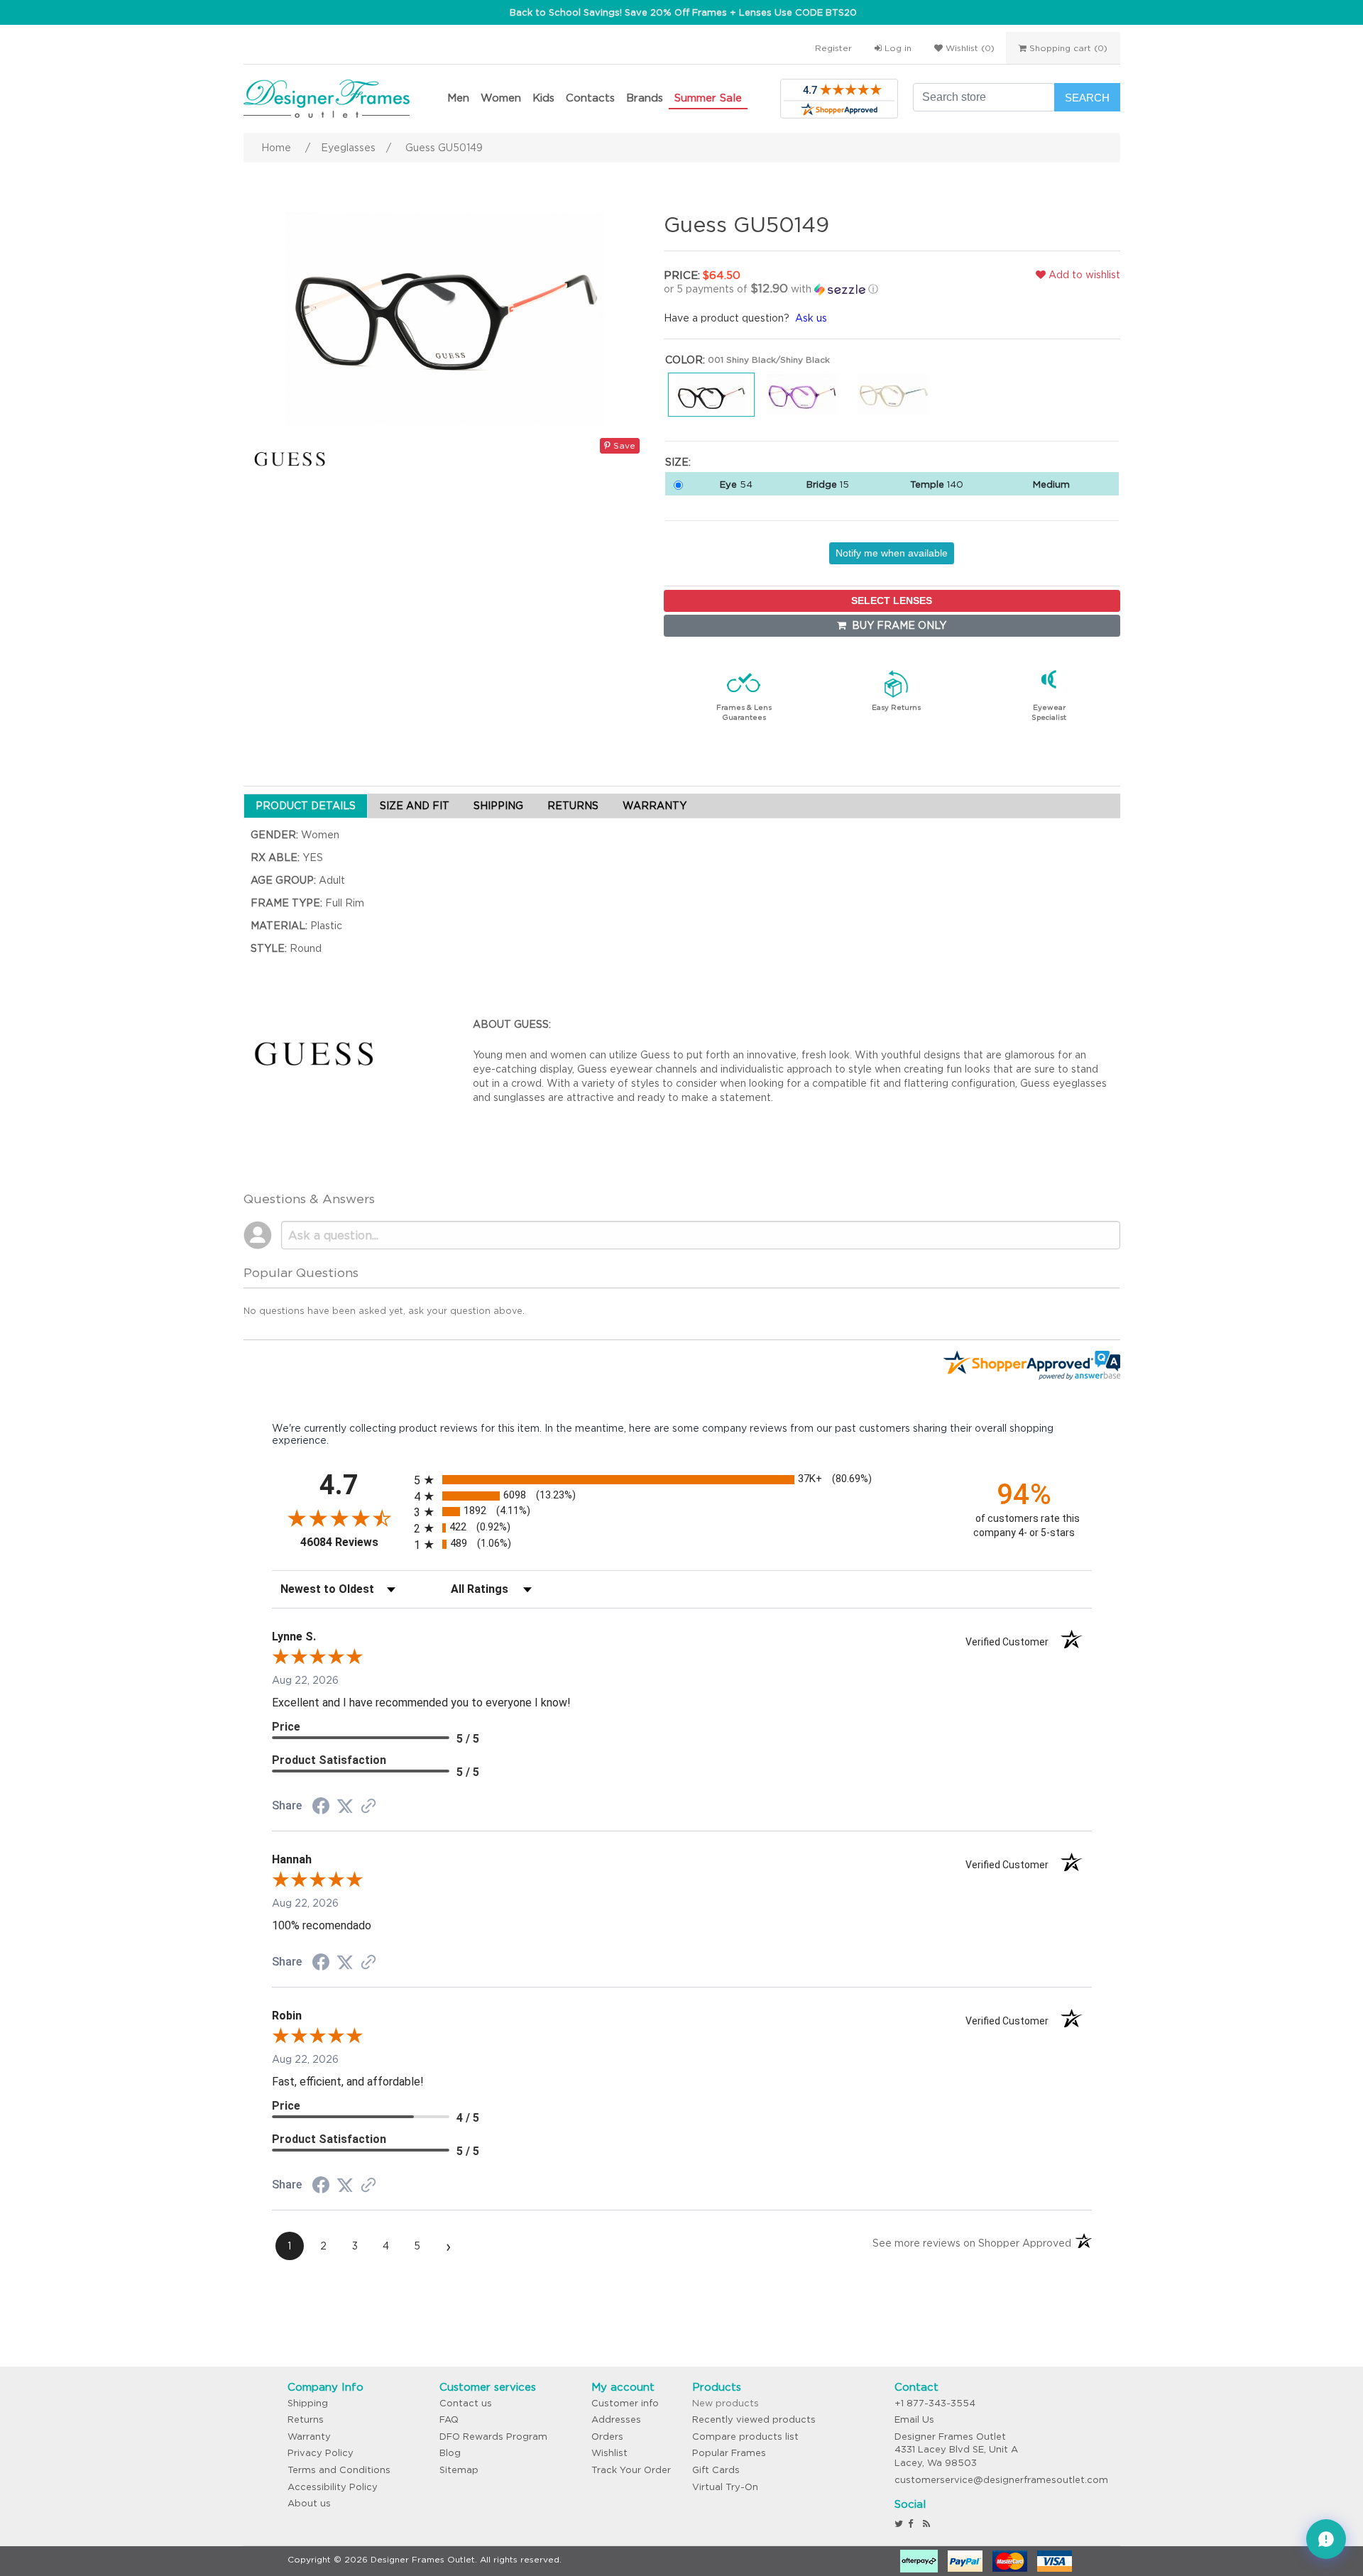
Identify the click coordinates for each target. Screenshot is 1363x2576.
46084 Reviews (354, 1542)
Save (623, 445)
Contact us (466, 2403)
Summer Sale (708, 98)
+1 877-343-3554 (935, 2403)
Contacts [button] (590, 98)
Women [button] (501, 98)
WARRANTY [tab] (655, 806)
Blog (450, 2453)
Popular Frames (729, 2453)
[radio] (682, 1480)
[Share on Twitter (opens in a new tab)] (345, 1807)
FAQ (449, 2419)
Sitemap (459, 2470)
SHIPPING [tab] (498, 806)
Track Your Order (631, 2470)
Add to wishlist (1083, 275)
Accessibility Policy (333, 2487)
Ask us (811, 318)
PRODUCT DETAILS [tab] (306, 806)
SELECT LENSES (892, 601)
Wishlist (609, 2453)
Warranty (309, 2437)
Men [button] (458, 98)
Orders (607, 2437)
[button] (812, 289)
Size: (678, 462)
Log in (897, 48)
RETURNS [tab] (573, 806)
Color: (685, 360)
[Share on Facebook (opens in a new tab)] (321, 1808)
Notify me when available (892, 553)
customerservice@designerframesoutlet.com (1001, 2480)
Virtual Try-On (725, 2487)
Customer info (625, 2403)
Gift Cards (716, 2470)
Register (833, 48)
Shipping (308, 2403)
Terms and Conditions (339, 2470)
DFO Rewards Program (493, 2437)
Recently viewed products (754, 2419)
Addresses (616, 2419)
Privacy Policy (321, 2453)
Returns (306, 2419)
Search (1087, 98)
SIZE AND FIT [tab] (415, 806)
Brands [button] (645, 98)
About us (309, 2503)
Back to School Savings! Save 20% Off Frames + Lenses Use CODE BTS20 (683, 12)
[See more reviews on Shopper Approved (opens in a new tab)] (368, 1807)
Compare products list (745, 2437)
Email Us (914, 2419)
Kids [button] (543, 98)
